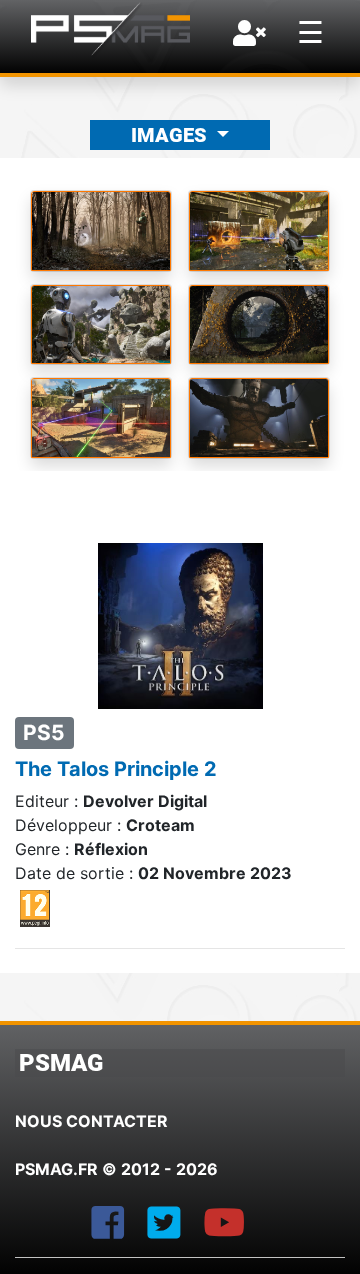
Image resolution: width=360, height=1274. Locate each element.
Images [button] (171, 135)
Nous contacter (91, 1121)
